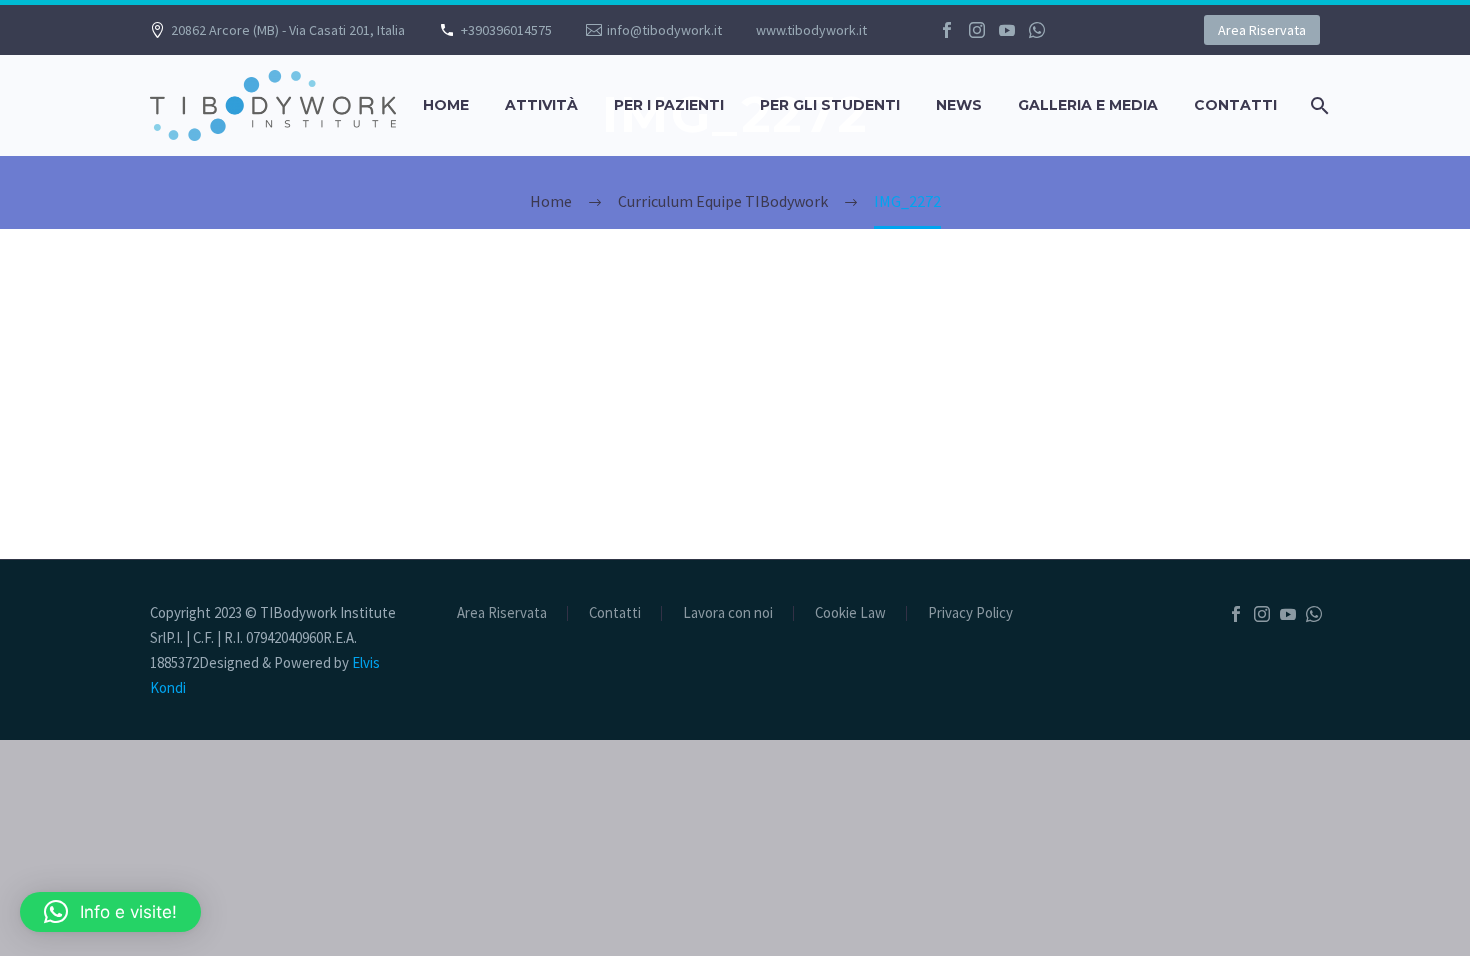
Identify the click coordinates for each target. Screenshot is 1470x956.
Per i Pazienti (669, 105)
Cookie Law (850, 613)
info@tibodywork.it (664, 30)
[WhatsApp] (1037, 30)
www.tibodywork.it (811, 30)
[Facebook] (947, 30)
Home (446, 105)
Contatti (1235, 105)
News (959, 105)
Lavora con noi (728, 613)
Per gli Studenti (830, 105)
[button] (110, 912)
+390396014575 (506, 30)
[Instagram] (977, 30)
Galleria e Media (1088, 105)
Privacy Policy (970, 613)
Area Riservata (1262, 30)
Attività (541, 105)
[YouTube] (1007, 30)
